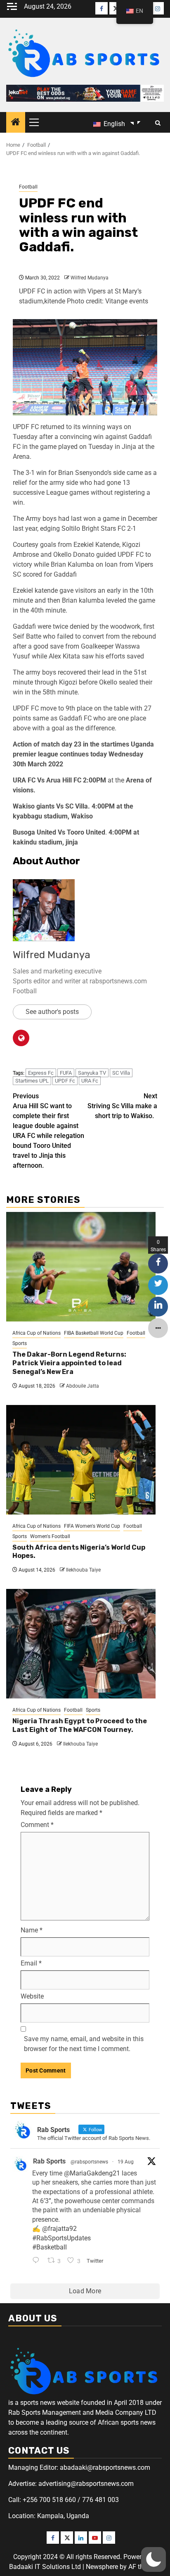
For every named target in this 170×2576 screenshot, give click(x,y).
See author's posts (52, 1012)
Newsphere (102, 2567)
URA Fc (90, 1081)
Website (32, 1996)
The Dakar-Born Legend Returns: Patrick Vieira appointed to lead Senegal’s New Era (69, 1363)
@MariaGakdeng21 (92, 2173)
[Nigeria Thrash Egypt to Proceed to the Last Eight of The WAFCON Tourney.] (81, 1644)
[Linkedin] (81, 2538)
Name (32, 1930)
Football (28, 187)
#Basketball (50, 2247)
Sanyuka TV (92, 1073)
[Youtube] (95, 2538)
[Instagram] (158, 8)
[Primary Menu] (38, 122)
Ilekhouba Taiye (83, 1570)
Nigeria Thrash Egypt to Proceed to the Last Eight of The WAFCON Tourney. (80, 1725)
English (113, 124)
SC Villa (121, 1073)
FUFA (66, 1073)
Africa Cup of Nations (37, 1333)
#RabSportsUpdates (61, 2238)
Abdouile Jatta (83, 1386)
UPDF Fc (65, 1081)
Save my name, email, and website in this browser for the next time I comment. (84, 2044)
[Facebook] (102, 8)
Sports (20, 1343)
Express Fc (41, 1073)
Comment (37, 1825)
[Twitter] (116, 8)
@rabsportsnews (89, 2162)
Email (31, 1963)
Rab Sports (49, 2161)
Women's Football (50, 1536)
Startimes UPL (32, 1081)
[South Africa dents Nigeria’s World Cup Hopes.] (81, 1460)
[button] (153, 2559)
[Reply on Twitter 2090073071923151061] (38, 2261)
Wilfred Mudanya (90, 278)
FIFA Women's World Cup (92, 1526)
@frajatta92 (59, 2229)
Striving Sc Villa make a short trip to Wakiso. (122, 1106)
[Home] (16, 123)
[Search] (158, 123)
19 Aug (126, 2162)
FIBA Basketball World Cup (94, 1333)
